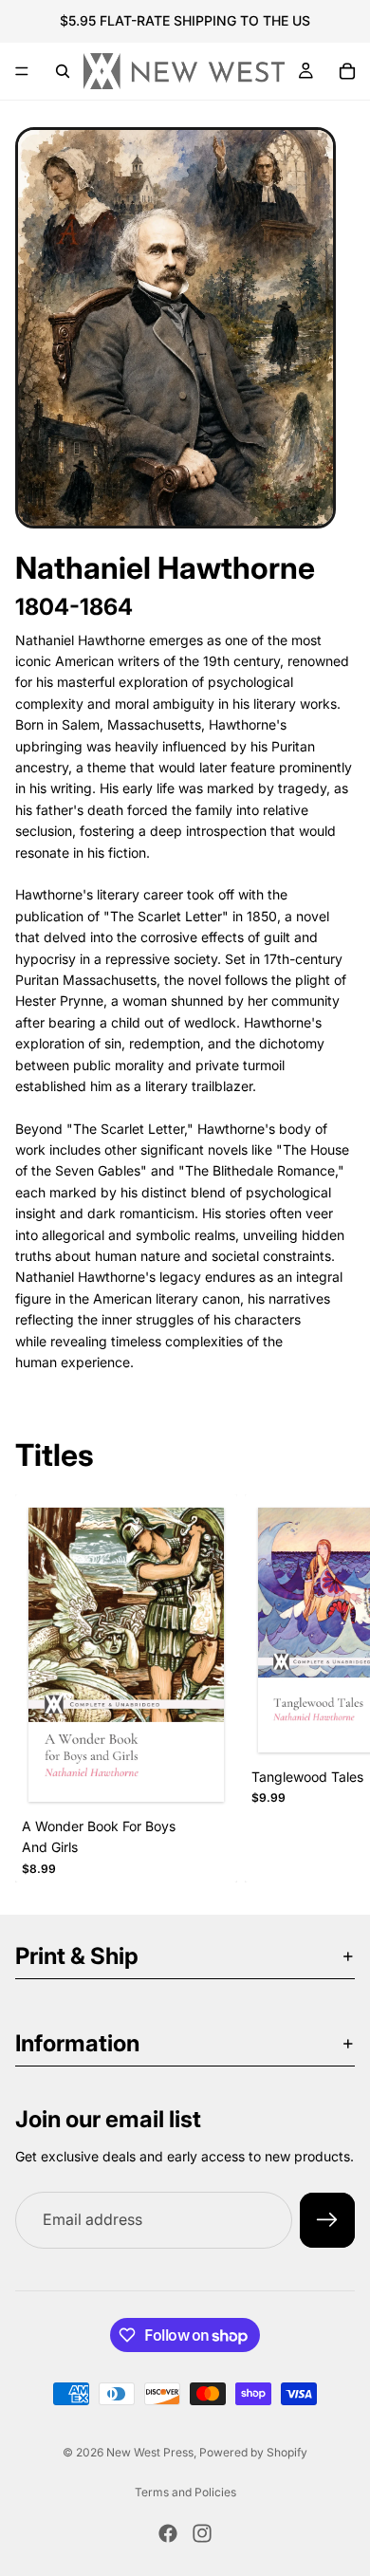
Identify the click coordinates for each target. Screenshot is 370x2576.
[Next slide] (334, 1689)
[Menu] (22, 71)
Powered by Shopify (253, 2452)
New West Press (150, 2452)
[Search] (63, 71)
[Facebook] (168, 2533)
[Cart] (347, 71)
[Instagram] (202, 2533)
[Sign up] (327, 2220)
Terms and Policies (185, 2492)
